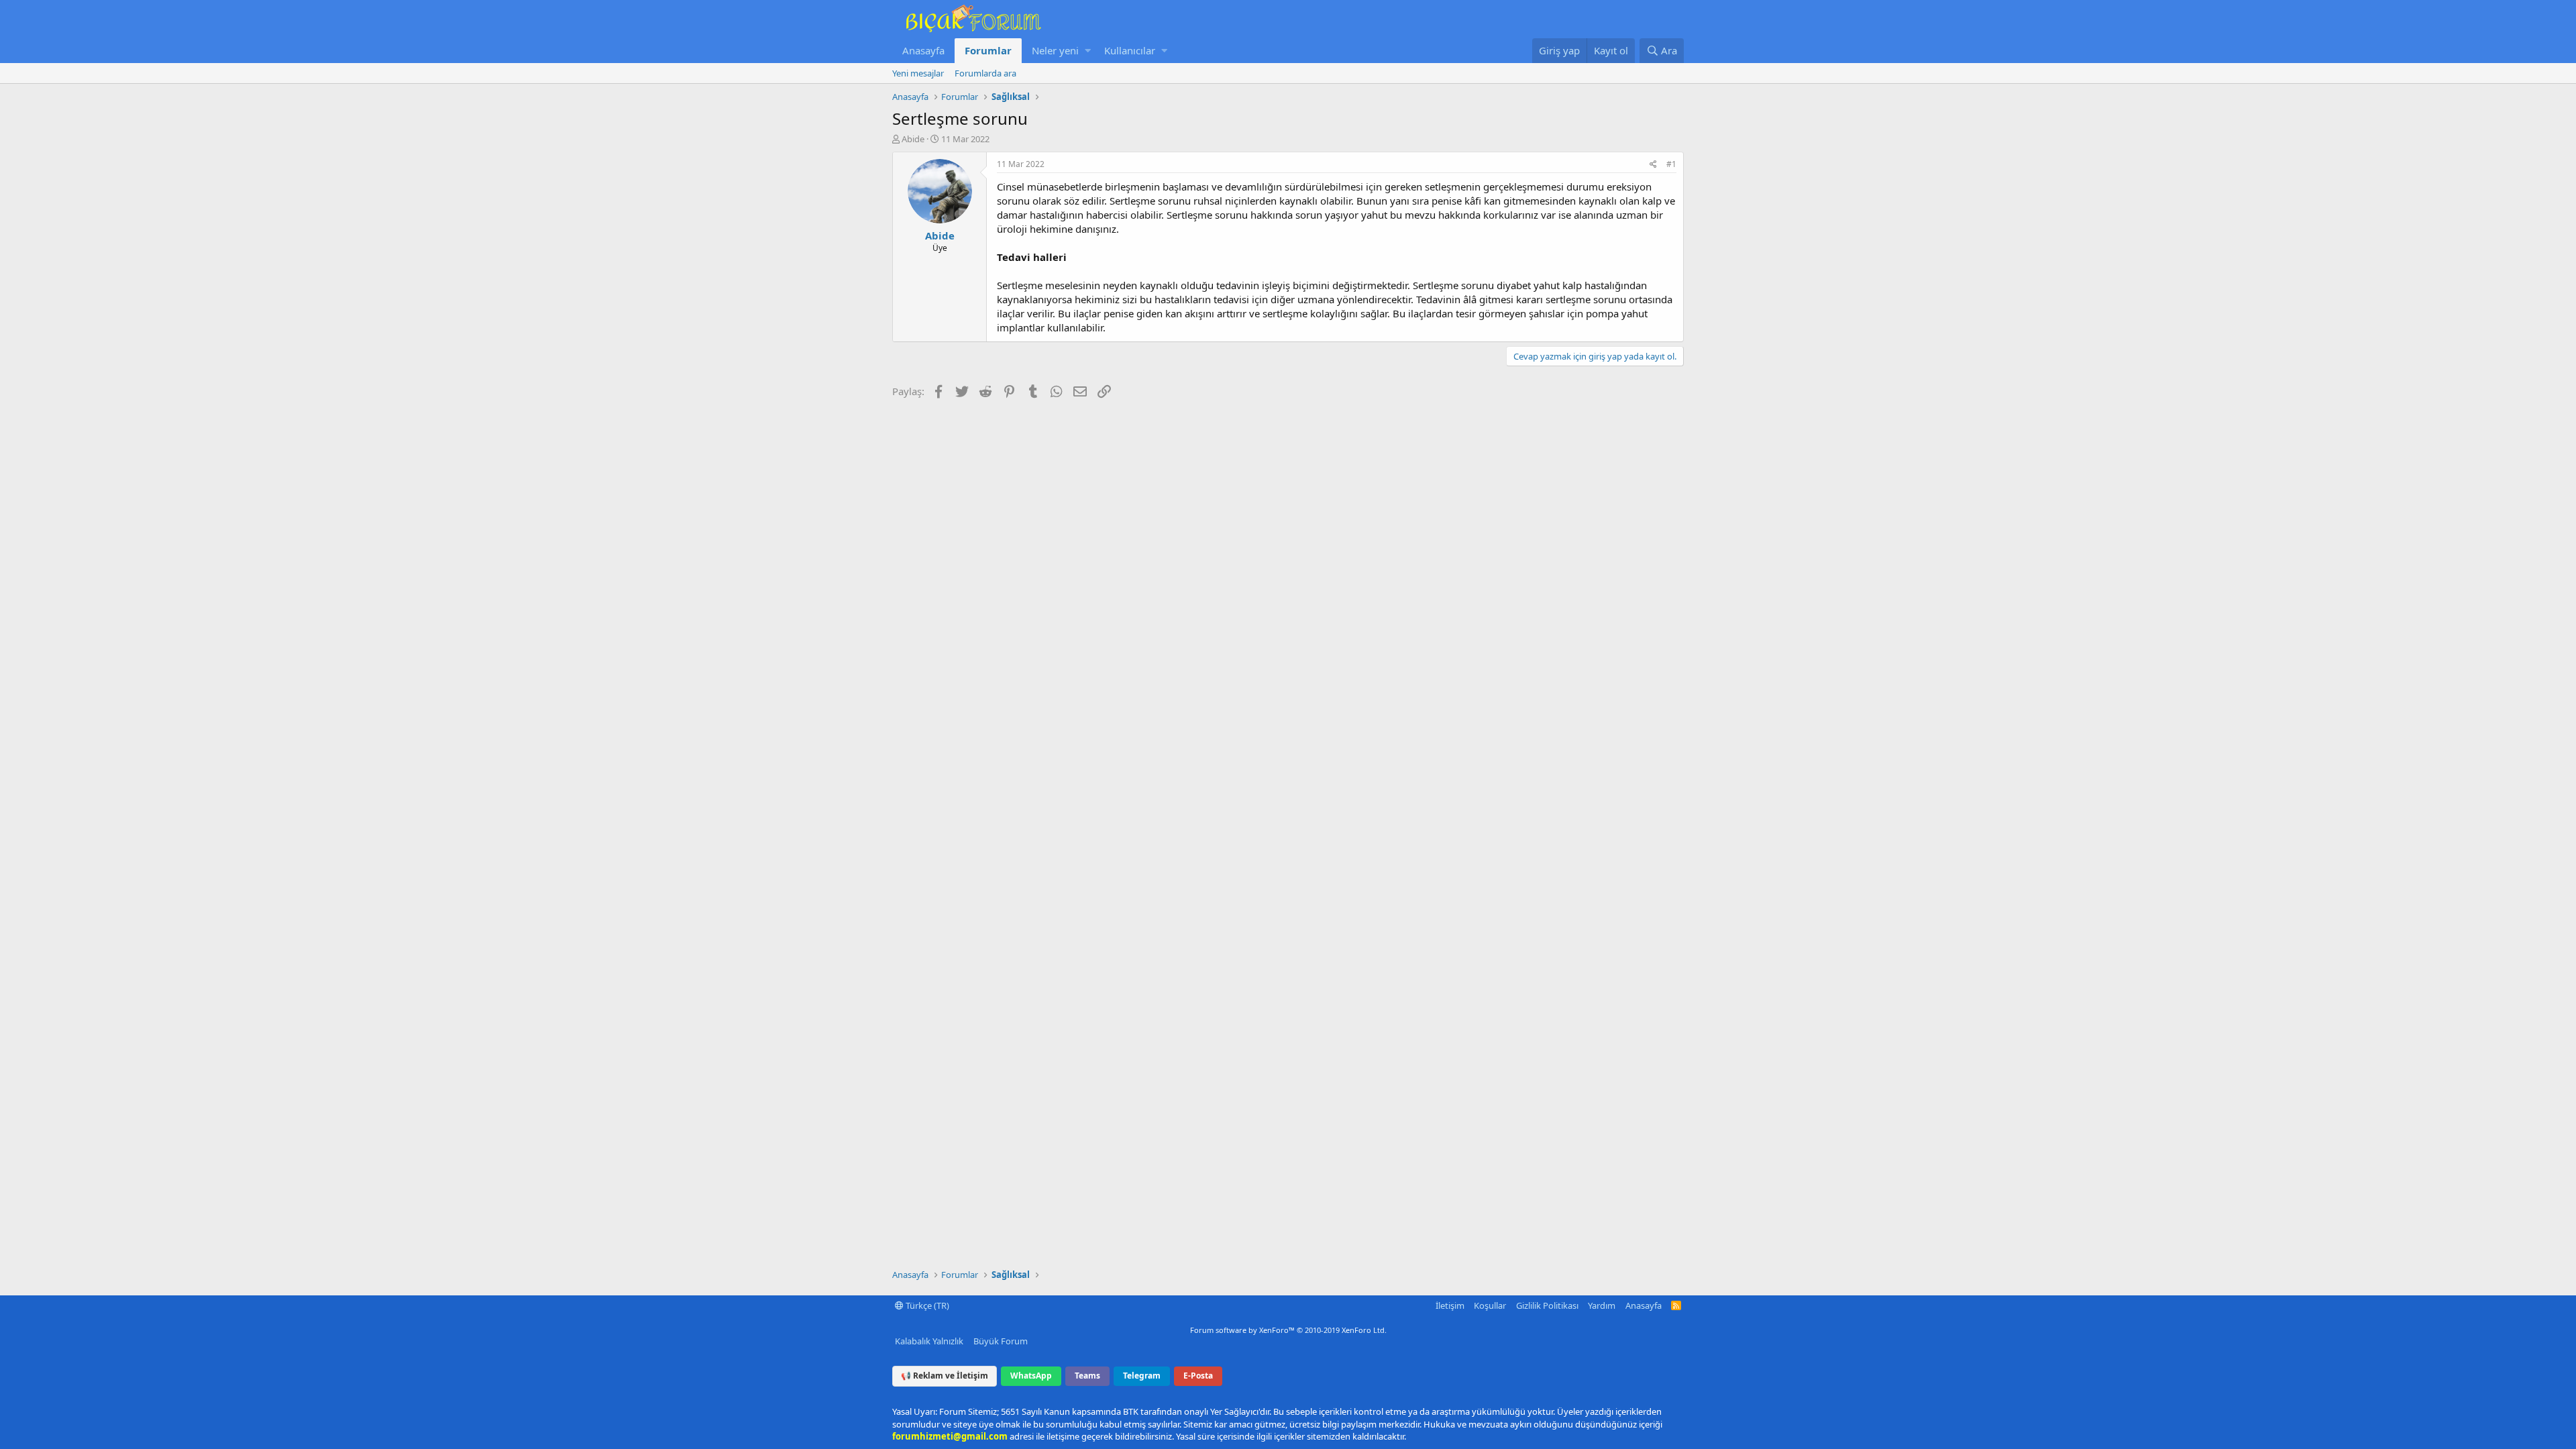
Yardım (1602, 1305)
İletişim (1450, 1305)
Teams (1087, 1376)
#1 (1671, 164)
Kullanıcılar (1130, 50)
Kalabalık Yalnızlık (929, 1341)
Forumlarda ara (985, 73)
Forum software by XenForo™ (1288, 1330)
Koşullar (1490, 1305)
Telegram (1142, 1376)
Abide (913, 139)
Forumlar (988, 50)
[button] (1088, 51)
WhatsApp (1031, 1376)
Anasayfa (923, 50)
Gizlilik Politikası (1547, 1305)
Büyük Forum (1001, 1341)
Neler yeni (1055, 50)
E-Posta (1198, 1376)
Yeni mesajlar (918, 73)
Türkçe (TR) (926, 1305)
